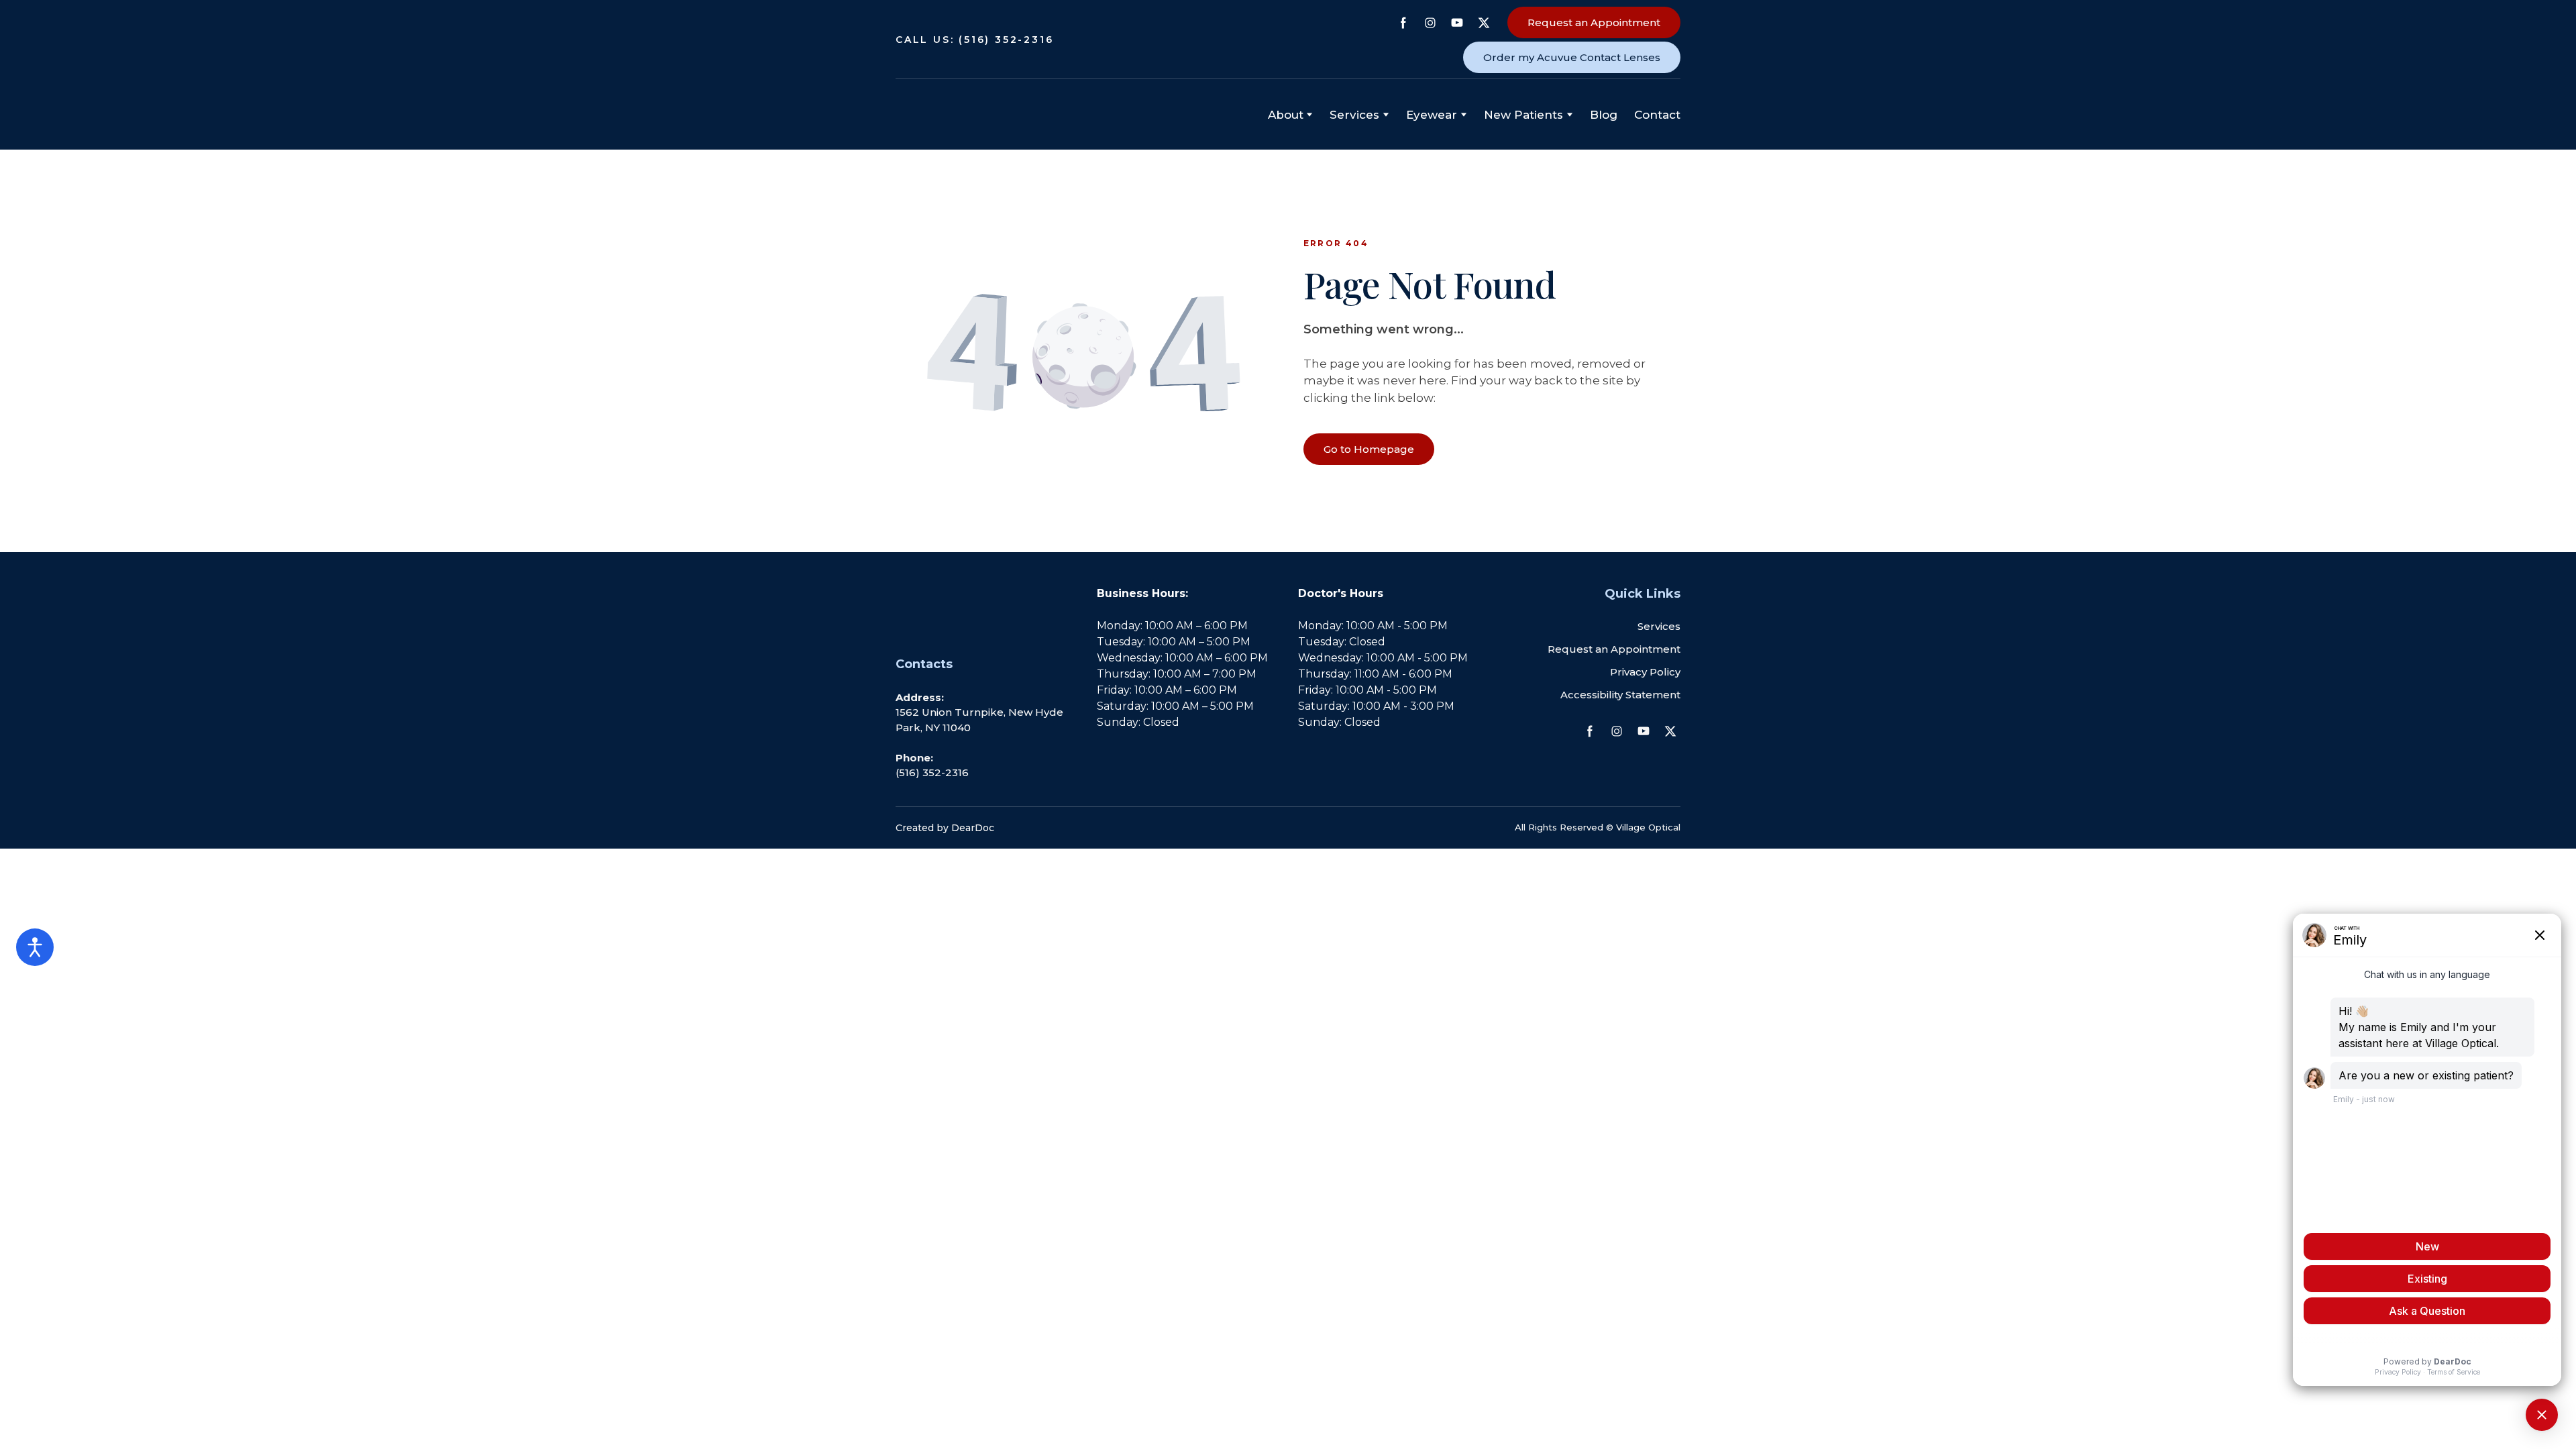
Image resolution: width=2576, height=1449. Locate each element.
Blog (1604, 115)
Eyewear (1432, 115)
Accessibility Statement (1620, 695)
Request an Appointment (1614, 649)
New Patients (1523, 115)
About (1286, 115)
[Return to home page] (963, 115)
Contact (1657, 115)
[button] (1403, 23)
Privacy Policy (1645, 672)
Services (1659, 626)
